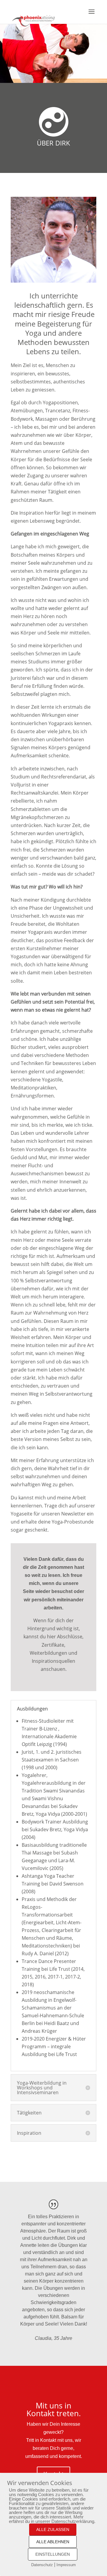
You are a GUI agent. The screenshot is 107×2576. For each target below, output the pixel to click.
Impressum (66, 2565)
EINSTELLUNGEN (53, 2554)
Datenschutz (42, 2565)
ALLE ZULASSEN (53, 2529)
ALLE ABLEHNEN (53, 2542)
